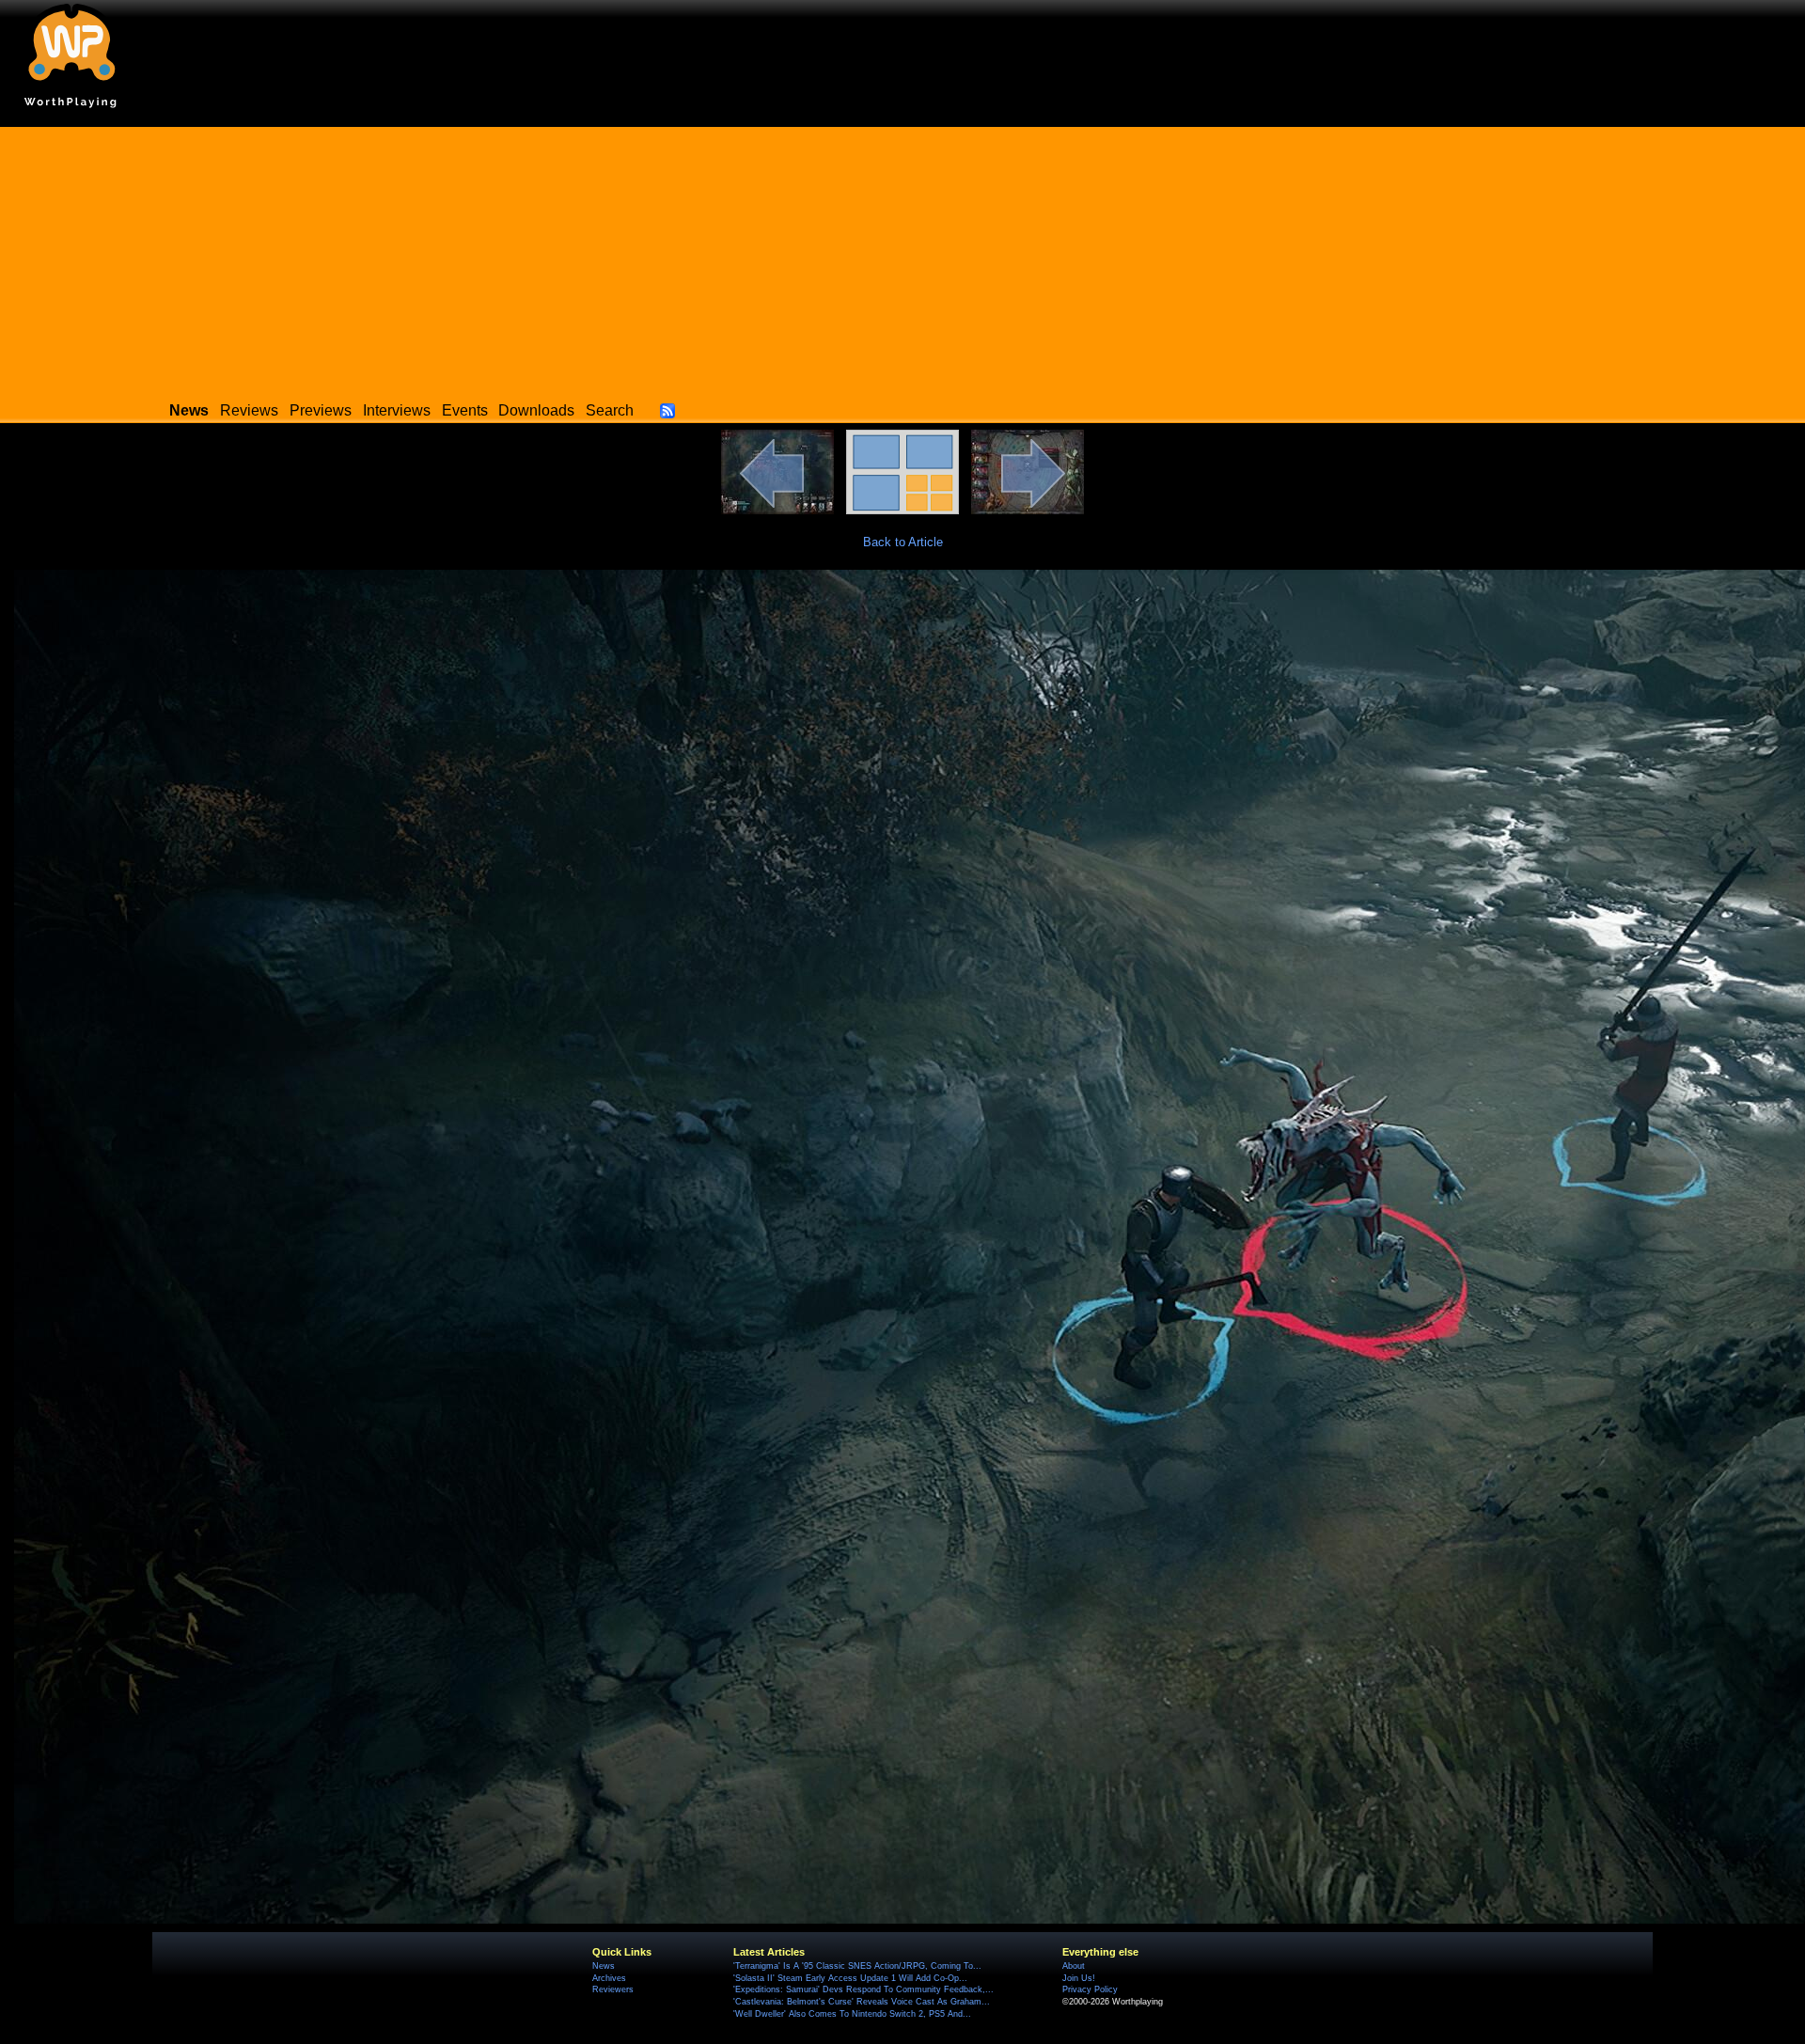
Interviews (397, 410)
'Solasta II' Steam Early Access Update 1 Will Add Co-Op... (850, 1978)
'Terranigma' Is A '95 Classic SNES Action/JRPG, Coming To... (857, 1966)
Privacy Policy (1090, 1989)
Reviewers (613, 1989)
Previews (321, 410)
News (604, 1966)
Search (610, 410)
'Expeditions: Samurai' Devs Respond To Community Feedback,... (863, 1989)
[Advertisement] (902, 259)
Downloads (536, 410)
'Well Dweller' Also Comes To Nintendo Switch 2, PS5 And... (852, 2014)
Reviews (249, 410)
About (1074, 1966)
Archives (609, 1978)
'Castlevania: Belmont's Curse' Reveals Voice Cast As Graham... (862, 2002)
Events (465, 410)
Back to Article (903, 542)
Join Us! (1079, 1978)
